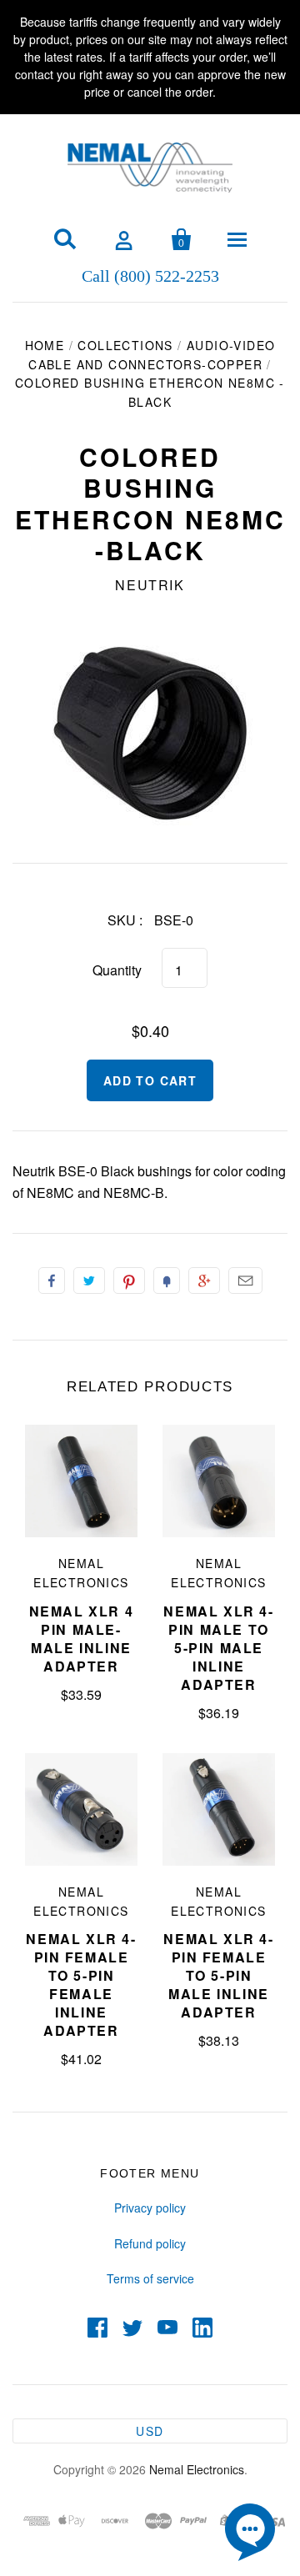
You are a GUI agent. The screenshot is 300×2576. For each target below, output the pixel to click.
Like (52, 1280)
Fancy (167, 1280)
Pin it (129, 1280)
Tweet (89, 1280)
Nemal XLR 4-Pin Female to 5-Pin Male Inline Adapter (218, 1975)
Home (45, 345)
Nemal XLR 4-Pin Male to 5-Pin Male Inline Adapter (218, 1648)
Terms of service (150, 2278)
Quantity (117, 970)
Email (245, 1280)
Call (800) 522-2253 (150, 275)
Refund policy (150, 2243)
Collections (125, 345)
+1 (204, 1280)
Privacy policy (150, 2208)
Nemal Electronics (197, 2469)
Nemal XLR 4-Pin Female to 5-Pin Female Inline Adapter (81, 1985)
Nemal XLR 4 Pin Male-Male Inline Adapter (82, 1639)
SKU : (125, 920)
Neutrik (150, 585)
